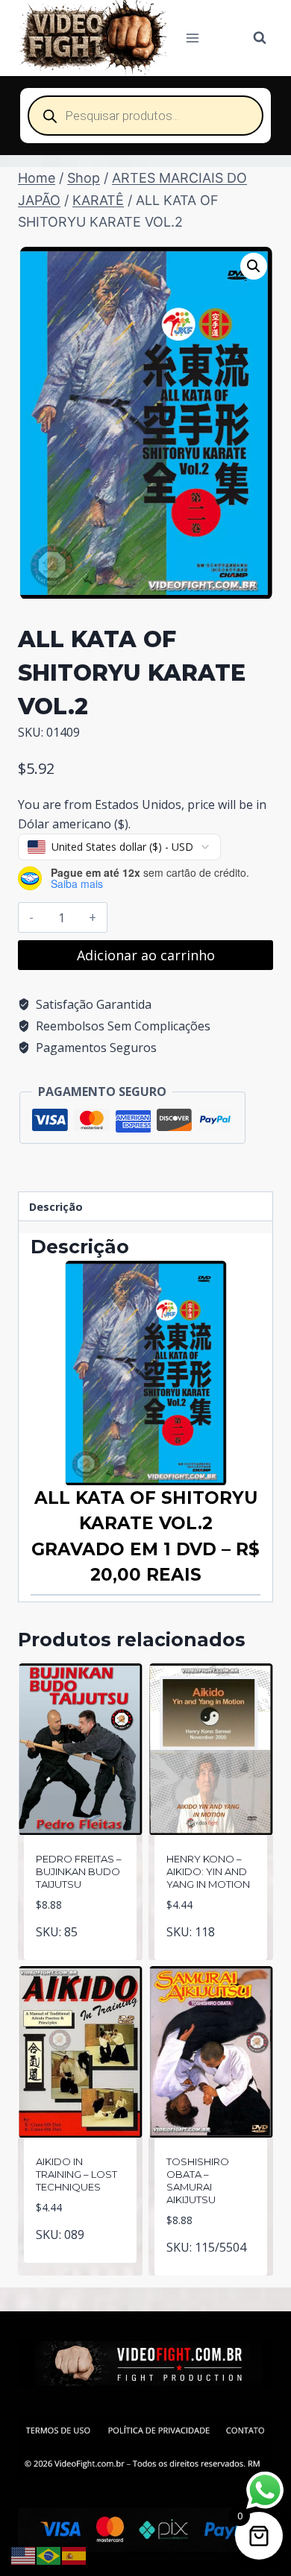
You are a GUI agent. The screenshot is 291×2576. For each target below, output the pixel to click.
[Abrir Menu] (193, 38)
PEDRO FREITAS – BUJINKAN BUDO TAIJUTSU (79, 1871)
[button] (254, 266)
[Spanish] (75, 2554)
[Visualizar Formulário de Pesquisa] (260, 38)
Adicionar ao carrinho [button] (80, 1946)
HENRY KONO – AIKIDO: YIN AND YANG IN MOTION (208, 1871)
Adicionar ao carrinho (146, 955)
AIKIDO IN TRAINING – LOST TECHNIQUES (76, 2174)
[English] (24, 2554)
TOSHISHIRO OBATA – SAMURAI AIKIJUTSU (198, 2180)
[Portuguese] (49, 2554)
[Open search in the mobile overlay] (145, 116)
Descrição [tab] (56, 1207)
